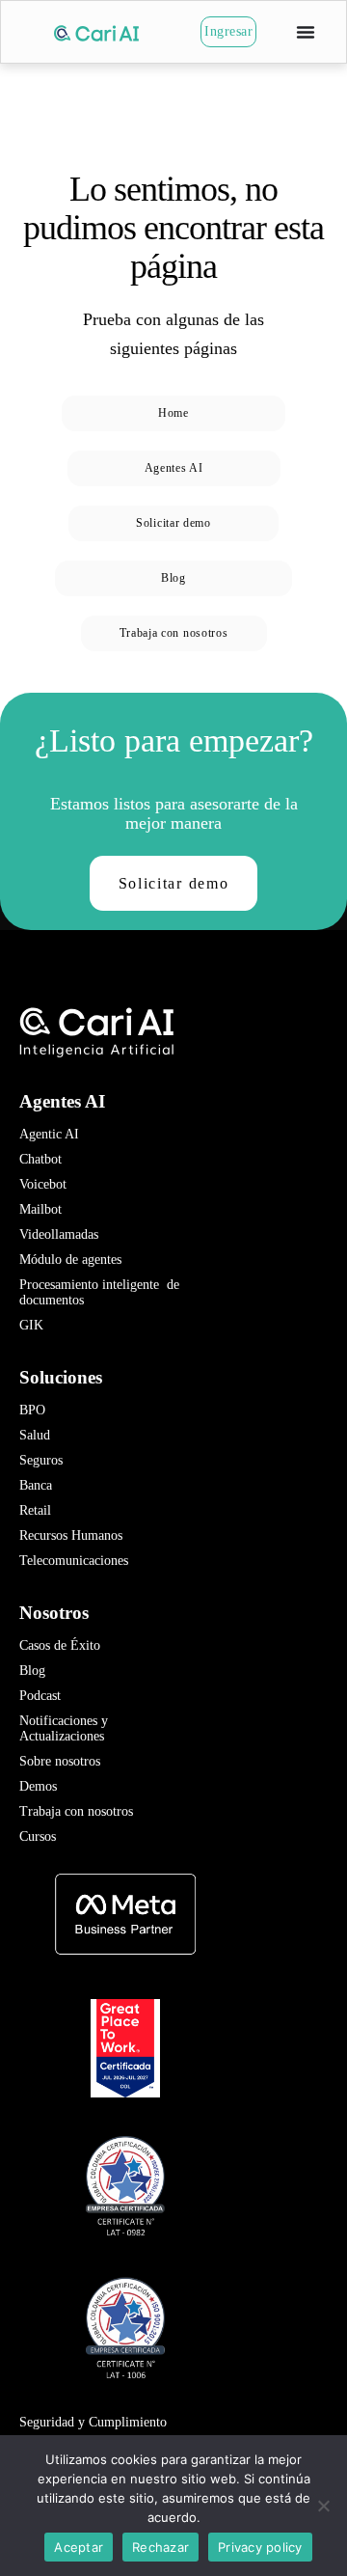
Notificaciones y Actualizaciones (66, 1728)
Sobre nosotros (60, 1761)
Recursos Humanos (71, 1535)
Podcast (40, 1696)
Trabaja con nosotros (76, 1811)
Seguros (41, 1460)
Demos (38, 1786)
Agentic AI (49, 1134)
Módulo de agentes (70, 1260)
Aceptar (79, 2547)
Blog (32, 1671)
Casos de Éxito (60, 1645)
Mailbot (40, 1209)
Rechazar (160, 2547)
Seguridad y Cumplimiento (93, 2422)
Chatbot (40, 1159)
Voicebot (43, 1184)
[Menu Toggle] (306, 32)
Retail (35, 1510)
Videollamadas (59, 1234)
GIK (31, 1325)
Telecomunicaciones (74, 1561)
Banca (36, 1485)
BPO (32, 1410)
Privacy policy (260, 2547)
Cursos (38, 1836)
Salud (35, 1435)
